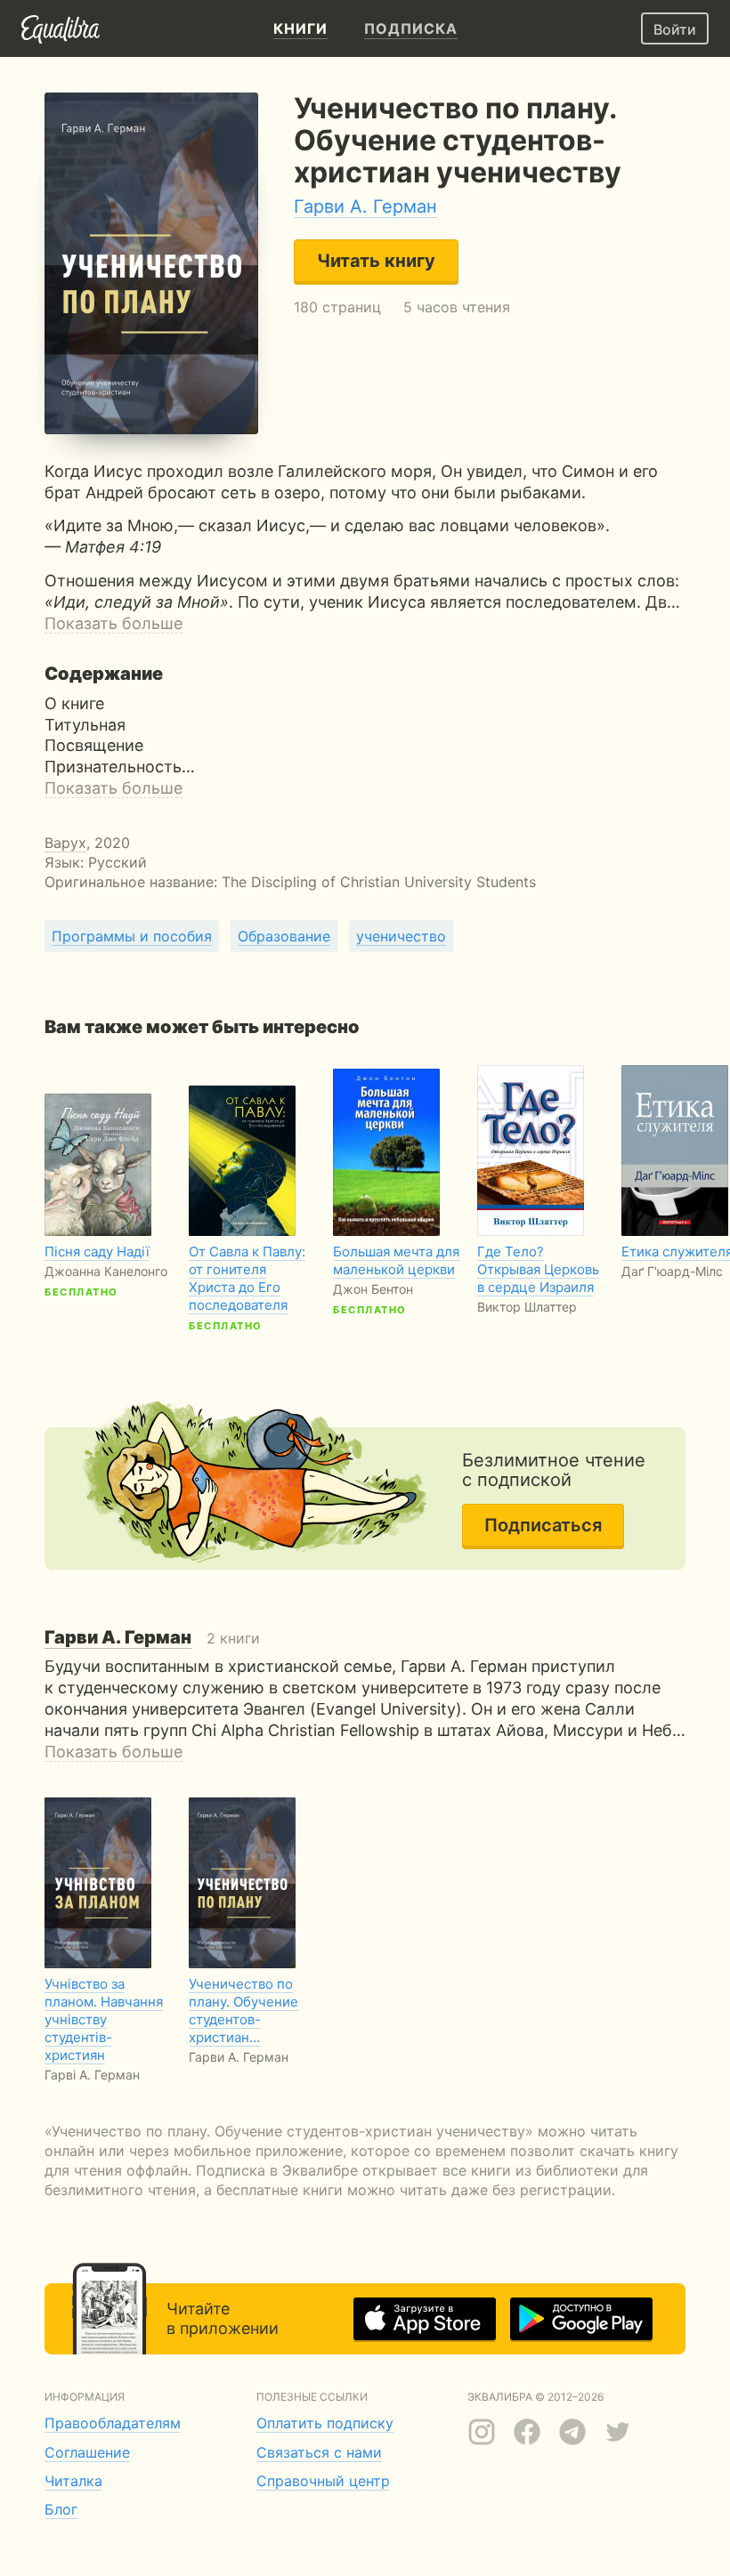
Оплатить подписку (325, 2423)
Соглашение (87, 2452)
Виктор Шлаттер (527, 1307)
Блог (61, 2509)
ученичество (401, 936)
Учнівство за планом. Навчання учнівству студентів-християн (104, 2019)
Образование (284, 936)
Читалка (73, 2481)
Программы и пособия (132, 936)
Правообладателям (113, 2423)
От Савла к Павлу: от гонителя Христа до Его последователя (247, 1278)
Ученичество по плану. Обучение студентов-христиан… (243, 2011)
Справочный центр (323, 2481)
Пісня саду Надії (97, 1252)
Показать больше (114, 623)
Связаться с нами (319, 2452)
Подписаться (543, 1525)
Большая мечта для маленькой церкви (396, 1260)
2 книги (152, 1638)
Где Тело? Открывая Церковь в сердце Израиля (538, 1269)
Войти (675, 29)
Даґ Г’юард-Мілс (672, 1271)
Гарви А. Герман (365, 206)
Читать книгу (376, 261)
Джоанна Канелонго (106, 1271)
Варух (65, 843)
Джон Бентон (373, 1289)
